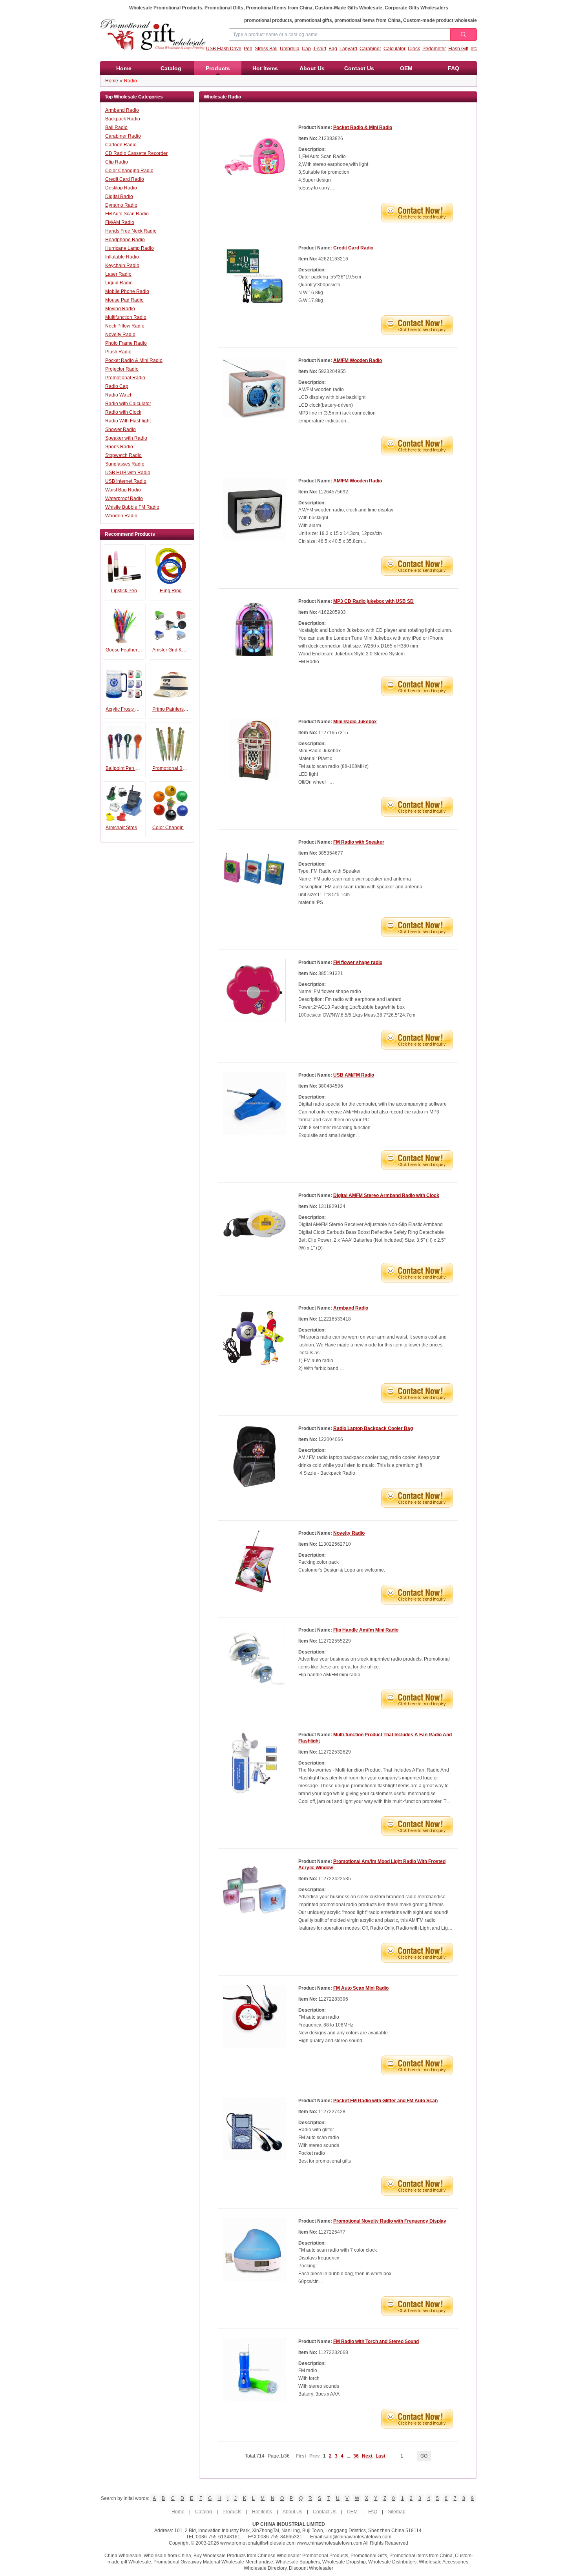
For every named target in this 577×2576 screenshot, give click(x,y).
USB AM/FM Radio (354, 1075)
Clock (414, 49)
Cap (306, 49)
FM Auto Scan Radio (127, 214)
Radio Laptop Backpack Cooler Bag (373, 1428)
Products (218, 68)
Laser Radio (118, 274)
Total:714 (267, 2456)
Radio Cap (117, 386)
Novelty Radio (120, 335)
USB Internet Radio (126, 481)
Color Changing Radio (129, 171)
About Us (312, 68)
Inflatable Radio (122, 257)
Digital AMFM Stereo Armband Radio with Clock (386, 1195)
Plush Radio (118, 352)
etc (474, 49)
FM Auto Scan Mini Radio (361, 1988)
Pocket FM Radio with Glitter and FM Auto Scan (385, 2101)
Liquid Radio (119, 283)
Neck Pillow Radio (125, 326)
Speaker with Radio (126, 438)
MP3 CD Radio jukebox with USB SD (373, 601)
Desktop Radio (121, 188)
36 (356, 2456)
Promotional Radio (125, 378)
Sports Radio (119, 447)
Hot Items (265, 68)
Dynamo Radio (121, 205)
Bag (333, 49)
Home (124, 68)
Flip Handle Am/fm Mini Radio (366, 1630)
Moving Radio (120, 309)
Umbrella (290, 49)
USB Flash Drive (224, 49)
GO (424, 2456)
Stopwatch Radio (123, 455)
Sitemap (397, 2512)
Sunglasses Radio (125, 464)
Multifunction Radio (126, 317)
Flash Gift (458, 49)
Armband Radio (122, 110)
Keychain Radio (122, 266)
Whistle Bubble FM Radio (132, 507)
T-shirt (320, 49)
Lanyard (348, 49)
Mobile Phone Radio (127, 291)
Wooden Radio (121, 516)
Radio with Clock (123, 412)
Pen (248, 49)
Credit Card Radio (125, 179)
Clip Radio (117, 162)
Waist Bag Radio (123, 490)
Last (381, 2456)
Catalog (171, 68)
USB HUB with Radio (128, 473)
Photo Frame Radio (126, 343)
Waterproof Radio (124, 498)
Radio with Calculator (128, 404)
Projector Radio (122, 369)
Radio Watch (119, 395)
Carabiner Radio (123, 136)
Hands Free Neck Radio (131, 231)
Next (367, 2456)
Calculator (394, 49)
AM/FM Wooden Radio (358, 360)
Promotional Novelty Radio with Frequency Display (390, 2221)
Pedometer (434, 49)
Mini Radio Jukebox (355, 722)
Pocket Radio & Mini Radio (134, 360)
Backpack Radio (123, 119)
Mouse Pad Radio (124, 300)
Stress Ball (266, 49)
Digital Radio (119, 196)
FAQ (454, 68)
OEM (406, 68)
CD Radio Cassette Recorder (136, 153)
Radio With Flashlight (128, 421)
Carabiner (370, 49)
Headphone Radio (125, 240)
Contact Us (359, 68)
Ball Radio (116, 127)
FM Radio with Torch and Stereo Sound (376, 2341)
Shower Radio (121, 429)
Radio (131, 81)
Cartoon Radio (121, 145)
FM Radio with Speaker (359, 842)
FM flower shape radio (358, 962)
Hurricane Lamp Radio (130, 248)
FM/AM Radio (120, 222)
